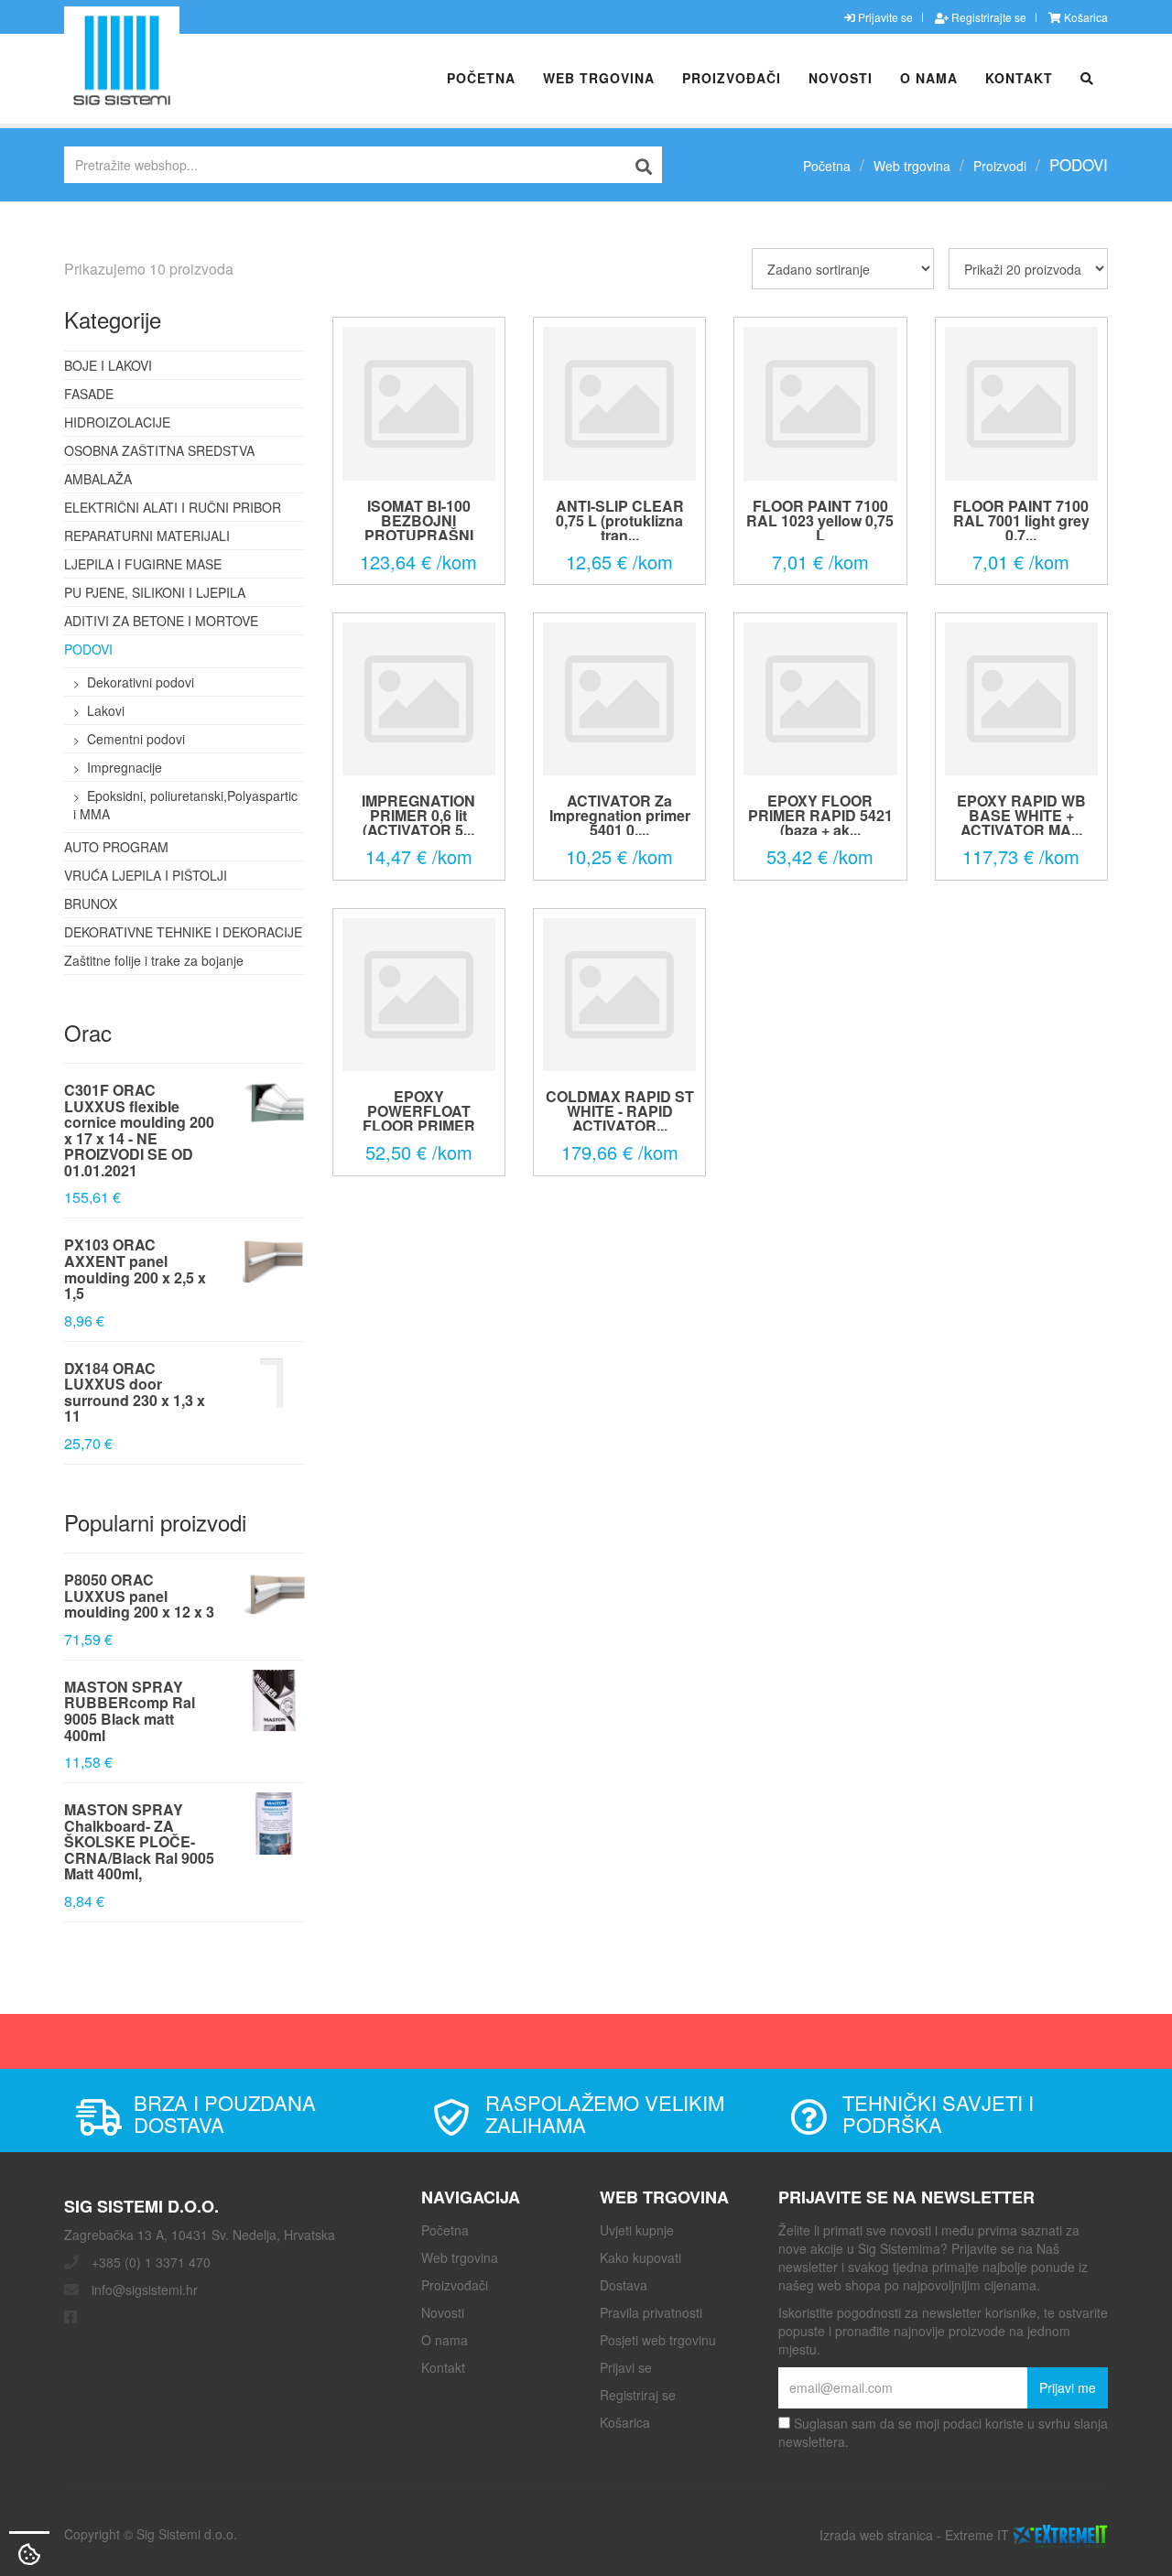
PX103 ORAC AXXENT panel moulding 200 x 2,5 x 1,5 (135, 1269)
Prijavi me (1068, 2387)
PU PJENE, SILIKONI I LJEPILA (155, 592)
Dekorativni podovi (141, 682)
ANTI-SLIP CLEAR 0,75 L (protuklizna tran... (620, 520)
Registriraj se (638, 2395)
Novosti (841, 78)
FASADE (89, 394)
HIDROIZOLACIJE (117, 422)
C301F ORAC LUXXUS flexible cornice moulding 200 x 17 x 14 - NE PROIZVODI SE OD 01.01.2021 (139, 1130)
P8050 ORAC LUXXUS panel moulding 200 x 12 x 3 (139, 1596)
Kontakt (1019, 78)
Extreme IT (977, 2534)
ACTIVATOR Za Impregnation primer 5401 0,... (620, 815)
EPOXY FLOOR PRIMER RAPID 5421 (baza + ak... (820, 815)
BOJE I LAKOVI (108, 365)
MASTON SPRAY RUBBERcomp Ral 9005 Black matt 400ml (130, 1711)
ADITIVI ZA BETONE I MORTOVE (161, 621)
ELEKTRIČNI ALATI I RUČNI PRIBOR (173, 507)
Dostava (624, 2285)
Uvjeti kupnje (637, 2230)
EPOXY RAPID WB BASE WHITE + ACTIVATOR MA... (1021, 815)
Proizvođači (732, 78)
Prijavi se (626, 2367)
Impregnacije (125, 767)
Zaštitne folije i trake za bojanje (154, 960)
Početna (481, 78)
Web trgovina (599, 78)
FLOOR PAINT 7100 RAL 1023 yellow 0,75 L (820, 520)
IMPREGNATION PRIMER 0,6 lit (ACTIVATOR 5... (418, 815)
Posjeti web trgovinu (658, 2340)
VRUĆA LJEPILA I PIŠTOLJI (146, 875)
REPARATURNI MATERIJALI (147, 536)
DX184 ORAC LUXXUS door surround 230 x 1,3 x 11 (135, 1392)
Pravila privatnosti (651, 2312)
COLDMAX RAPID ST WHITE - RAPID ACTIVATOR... (620, 1111)
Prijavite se (884, 17)
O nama (929, 78)
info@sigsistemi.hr (145, 2289)
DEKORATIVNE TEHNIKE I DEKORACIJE (183, 932)
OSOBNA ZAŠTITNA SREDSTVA (159, 450)
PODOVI (88, 649)
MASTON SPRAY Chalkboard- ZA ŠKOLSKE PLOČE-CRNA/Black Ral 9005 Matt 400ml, (139, 1841)
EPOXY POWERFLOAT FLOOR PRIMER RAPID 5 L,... (419, 1118)
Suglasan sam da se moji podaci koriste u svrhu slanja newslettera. (943, 2432)
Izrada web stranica (876, 2534)
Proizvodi (1000, 166)
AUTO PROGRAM (116, 847)
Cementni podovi (136, 739)
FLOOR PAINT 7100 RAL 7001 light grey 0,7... (1021, 520)
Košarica (1085, 17)
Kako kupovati (640, 2257)
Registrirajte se (988, 17)
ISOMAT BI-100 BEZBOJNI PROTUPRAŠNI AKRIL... (419, 528)
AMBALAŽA (98, 479)
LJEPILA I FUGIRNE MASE (143, 564)
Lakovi (106, 710)
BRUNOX (91, 904)
